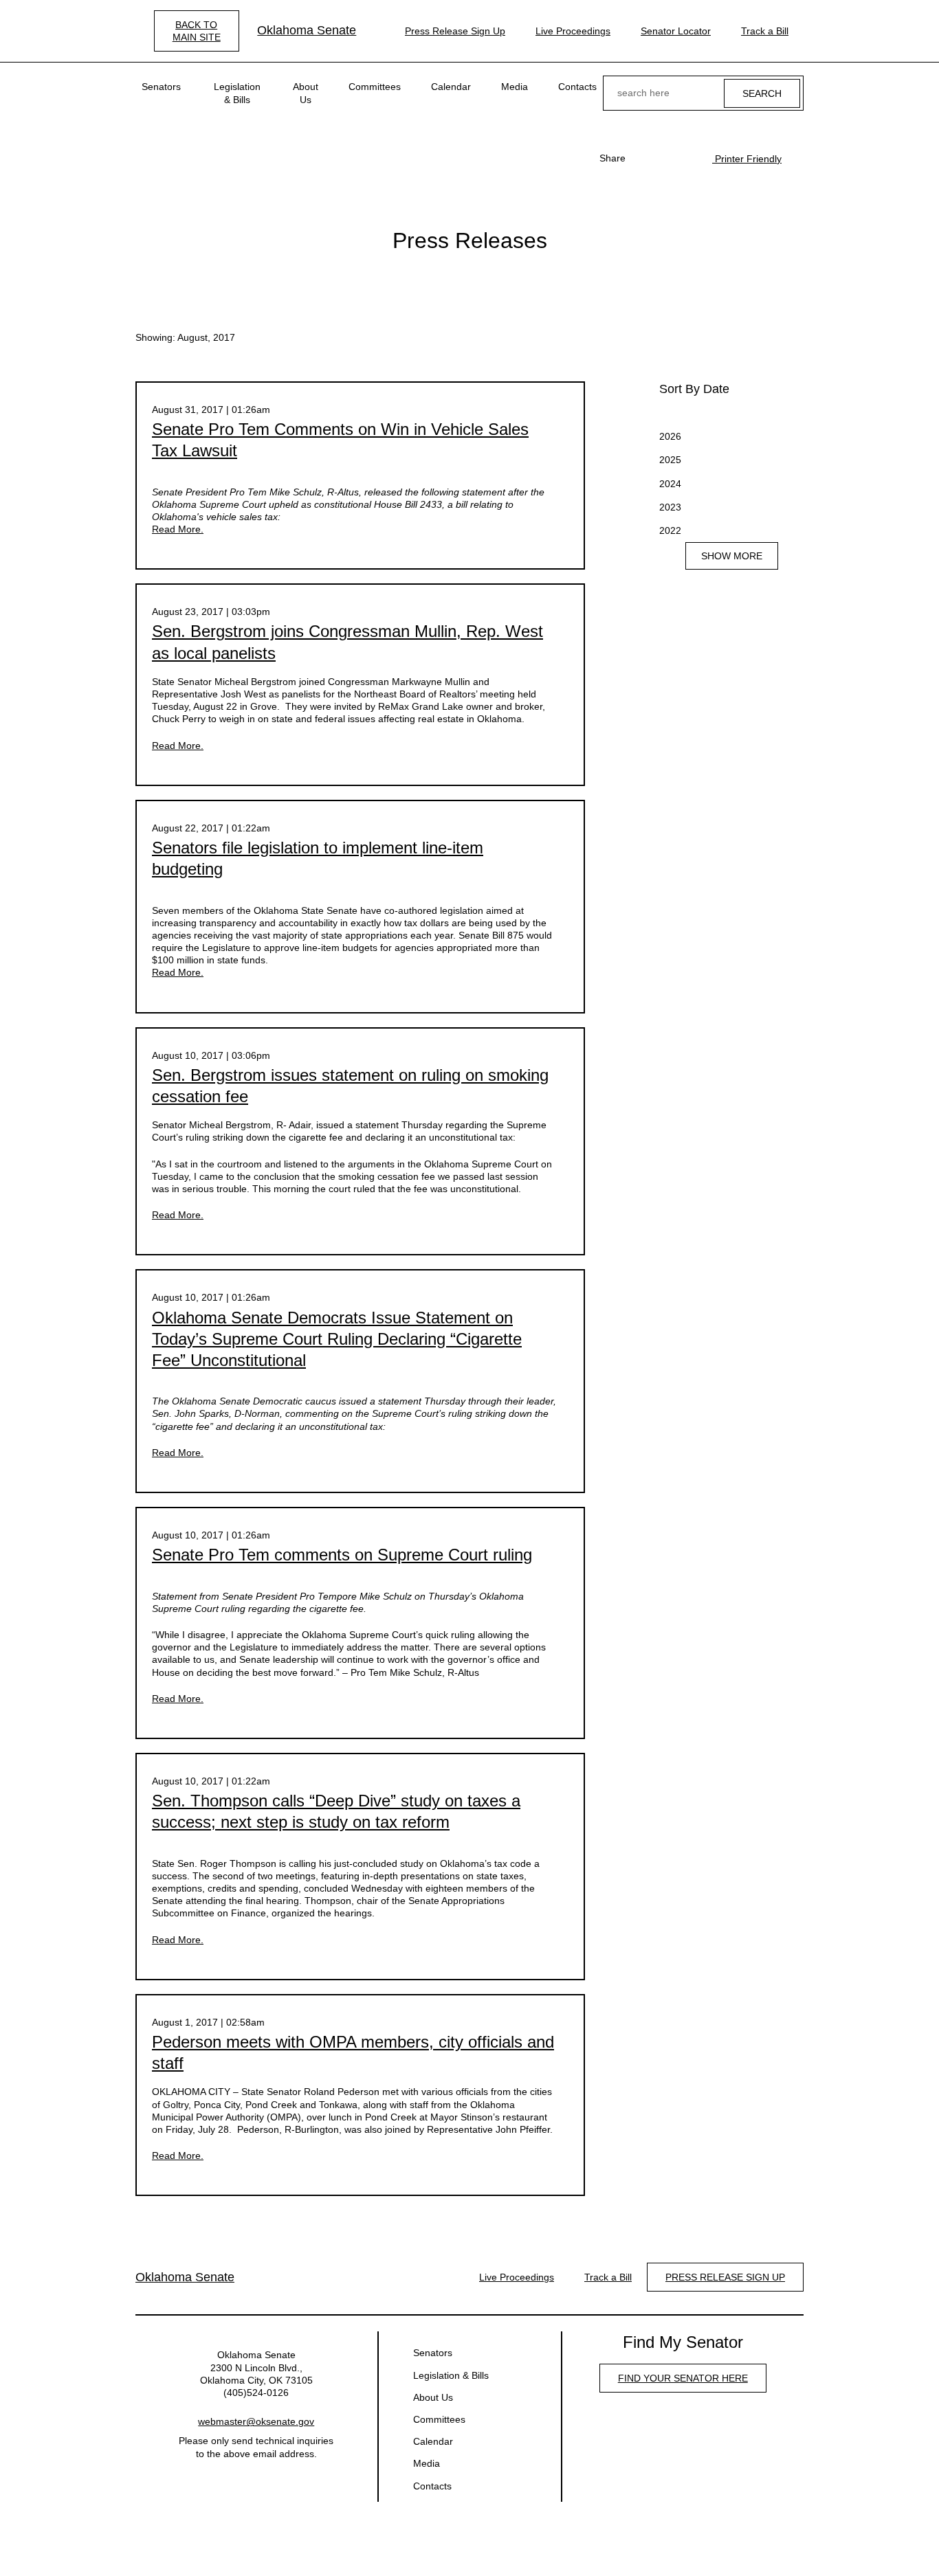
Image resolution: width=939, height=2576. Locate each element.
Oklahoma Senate (307, 30)
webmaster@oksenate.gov (256, 2421)
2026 (670, 436)
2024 (670, 484)
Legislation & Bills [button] (237, 93)
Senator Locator (676, 31)
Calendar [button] (451, 87)
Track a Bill (765, 31)
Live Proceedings (573, 31)
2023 (670, 507)
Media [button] (515, 87)
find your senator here (683, 2378)
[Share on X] (665, 158)
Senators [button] (161, 87)
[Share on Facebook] (643, 158)
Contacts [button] (577, 87)
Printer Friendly (747, 159)
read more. (178, 529)
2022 (670, 530)
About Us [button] (306, 93)
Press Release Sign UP (725, 2277)
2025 (670, 460)
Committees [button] (375, 87)
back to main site (197, 31)
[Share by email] (687, 158)
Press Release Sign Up (455, 31)
